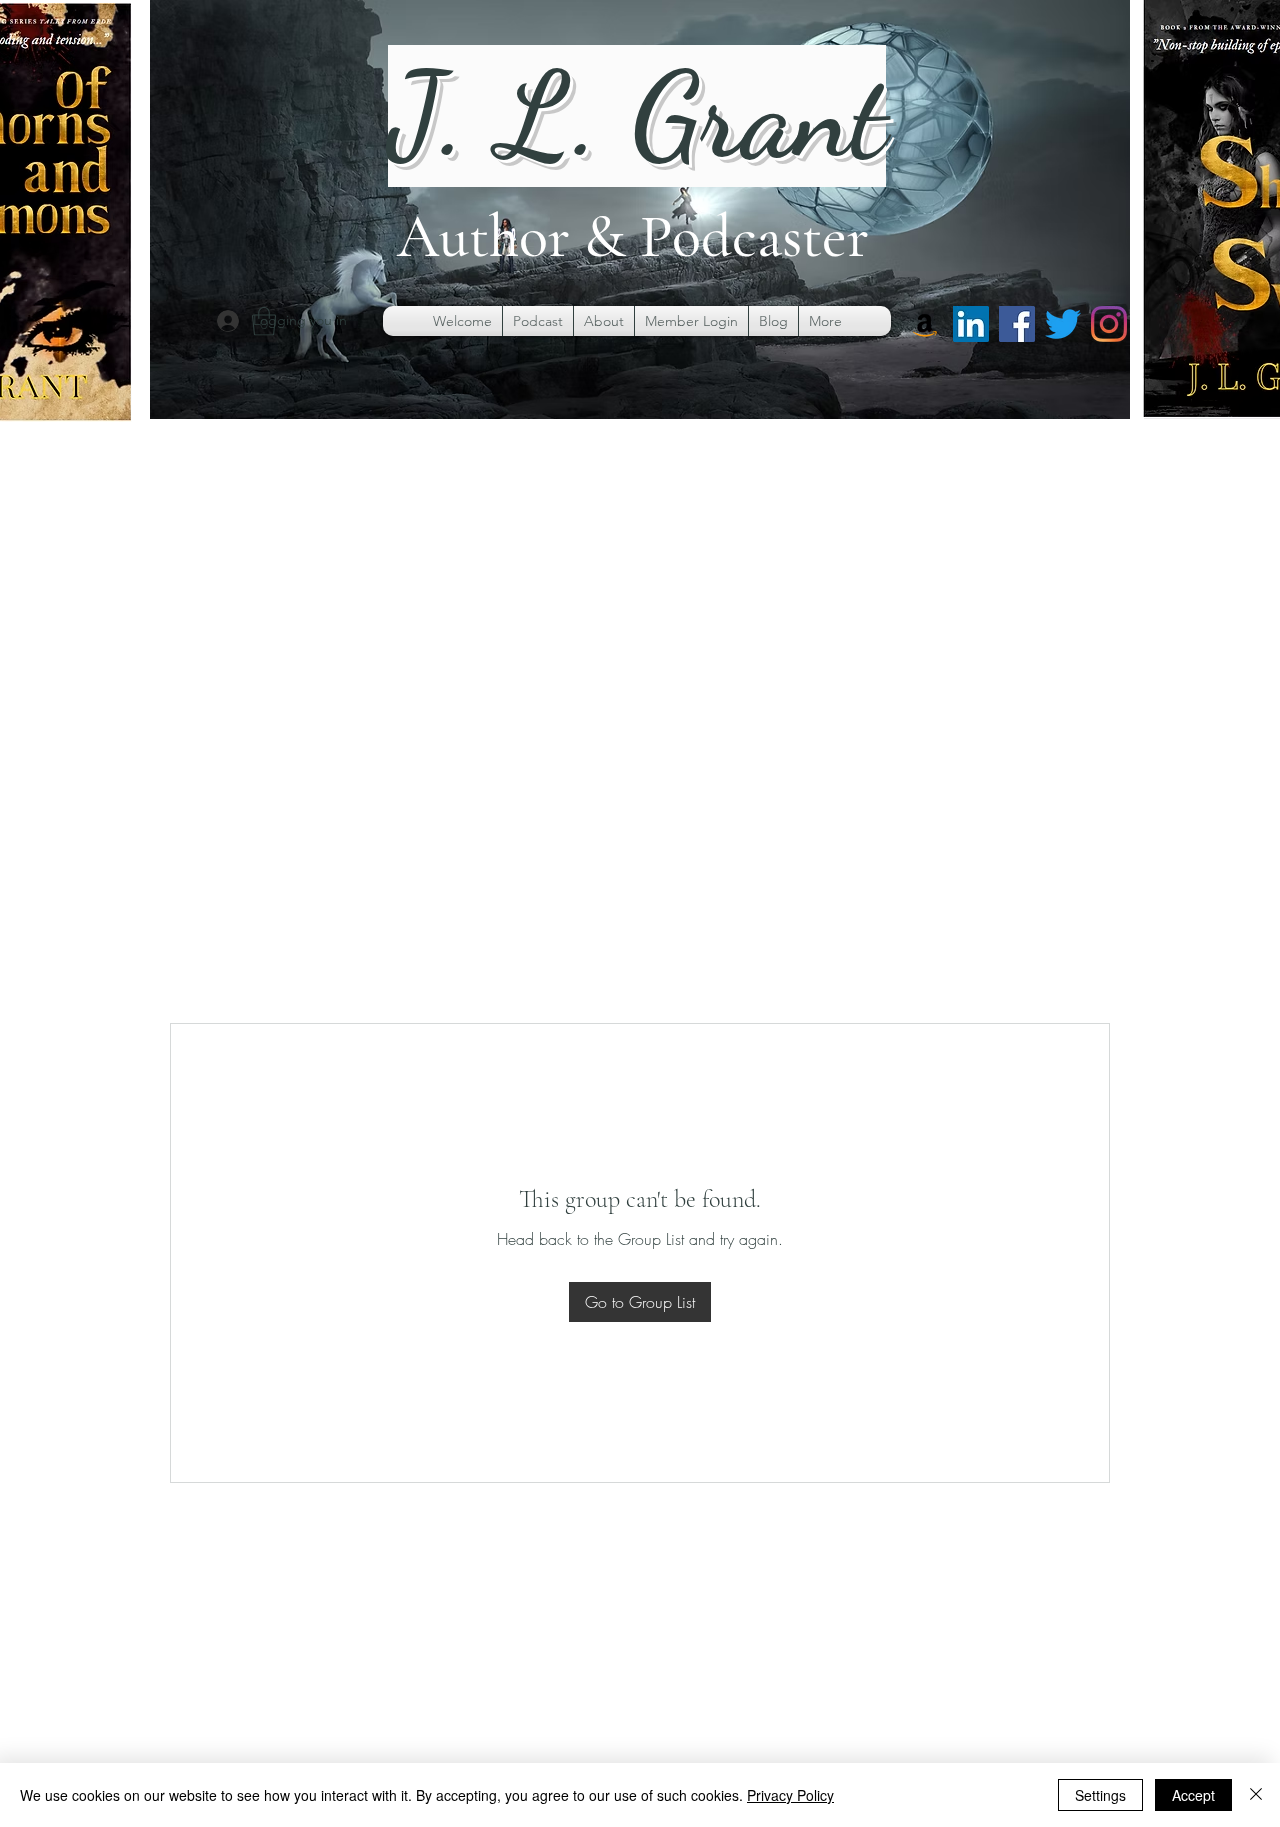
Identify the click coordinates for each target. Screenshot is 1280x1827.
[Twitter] (1063, 324)
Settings (1100, 1795)
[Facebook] (1017, 324)
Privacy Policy (790, 1795)
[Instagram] (1109, 324)
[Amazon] (925, 324)
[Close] (1256, 1795)
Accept (1193, 1795)
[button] (264, 321)
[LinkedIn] (971, 324)
